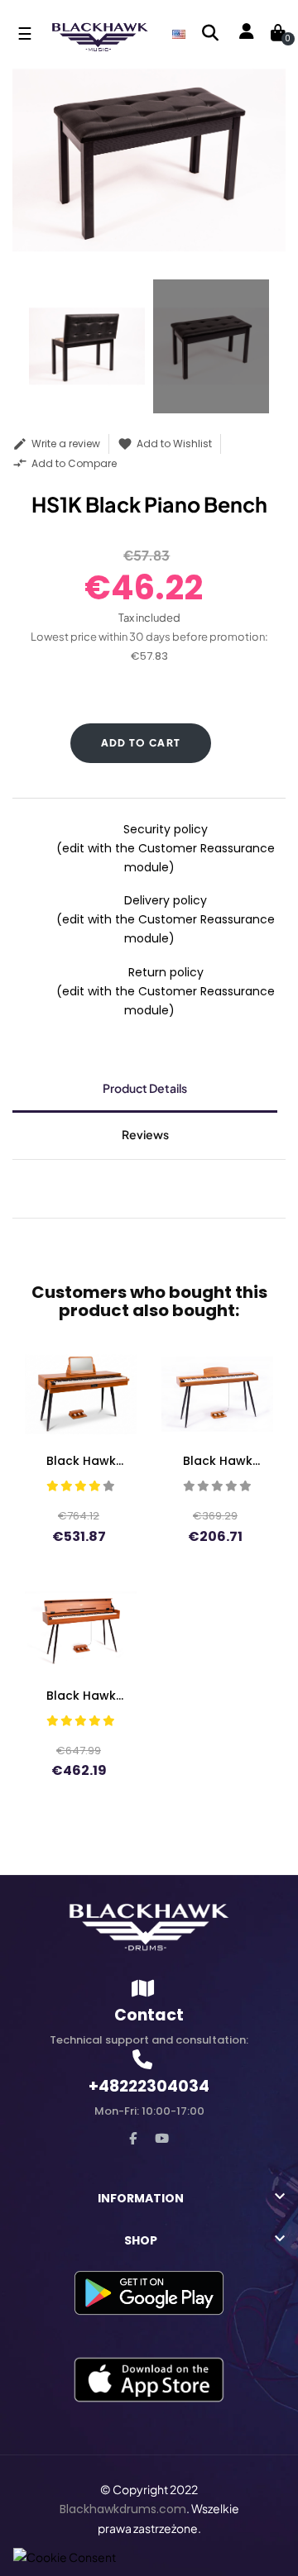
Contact (149, 2015)
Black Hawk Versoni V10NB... (81, 1696)
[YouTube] (162, 2138)
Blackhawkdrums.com (123, 2509)
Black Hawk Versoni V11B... (81, 1461)
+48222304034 (149, 2086)
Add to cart (141, 743)
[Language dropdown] (179, 33)
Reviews (145, 1134)
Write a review (56, 444)
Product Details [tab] (145, 1088)
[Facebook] (133, 2138)
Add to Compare (65, 463)
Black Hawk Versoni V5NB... (218, 1461)
